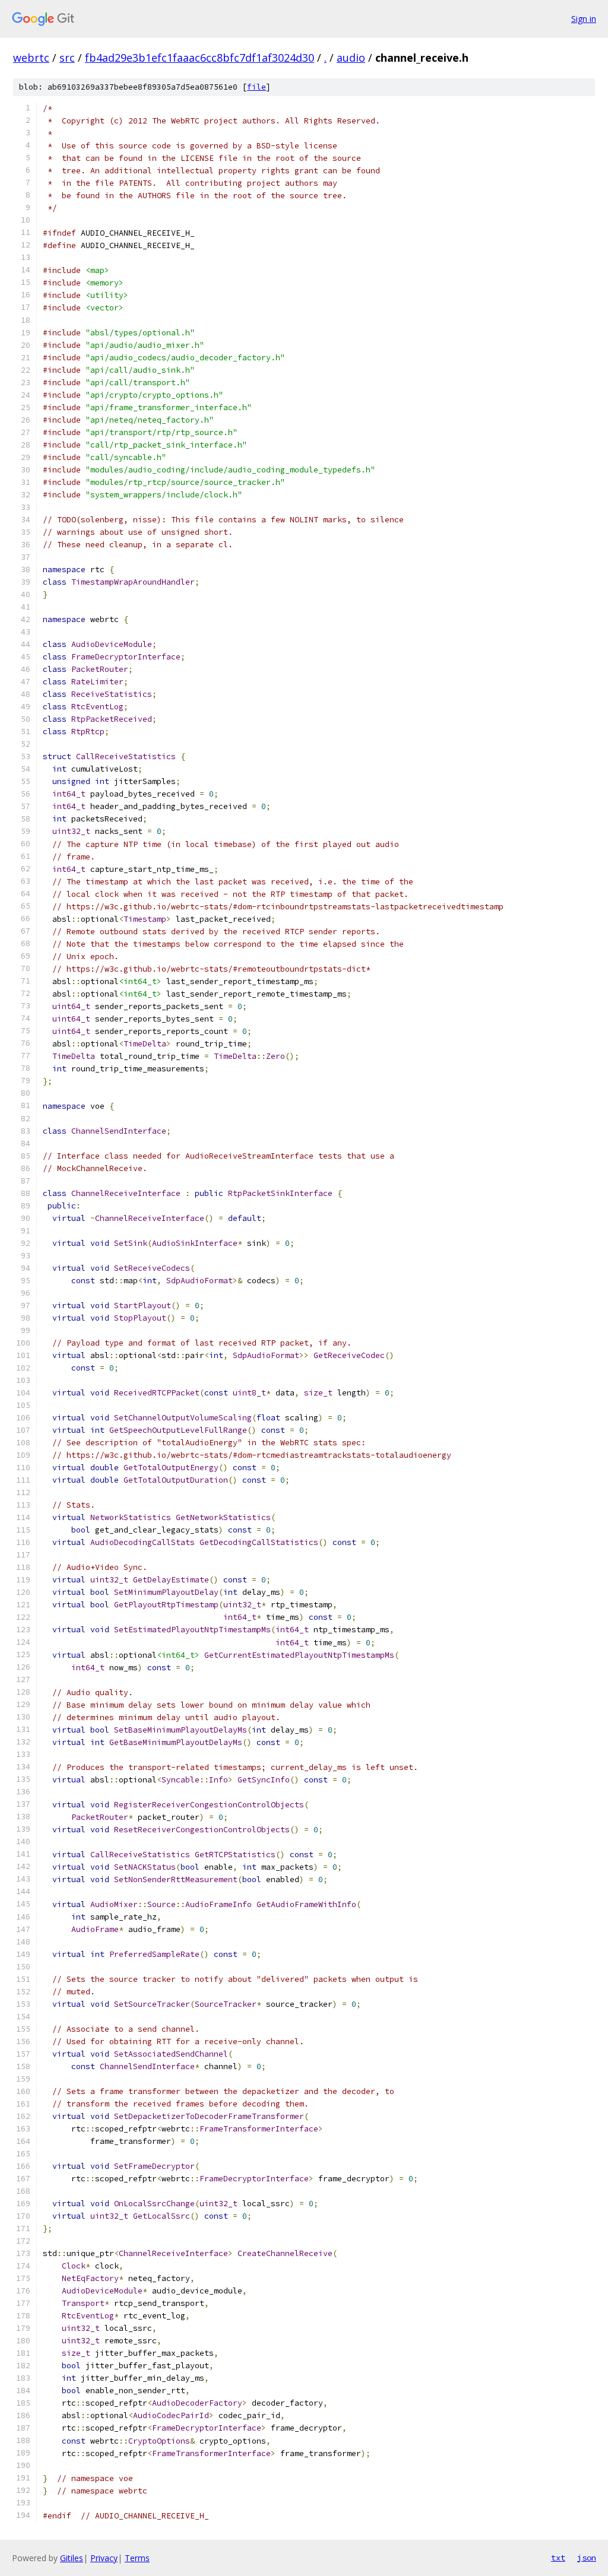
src (67, 58)
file (256, 87)
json (587, 2558)
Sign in (584, 19)
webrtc (31, 58)
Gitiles (72, 2558)
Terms (137, 2558)
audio (351, 58)
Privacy (104, 2558)
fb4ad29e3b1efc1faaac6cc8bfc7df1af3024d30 (199, 58)
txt (558, 2558)
